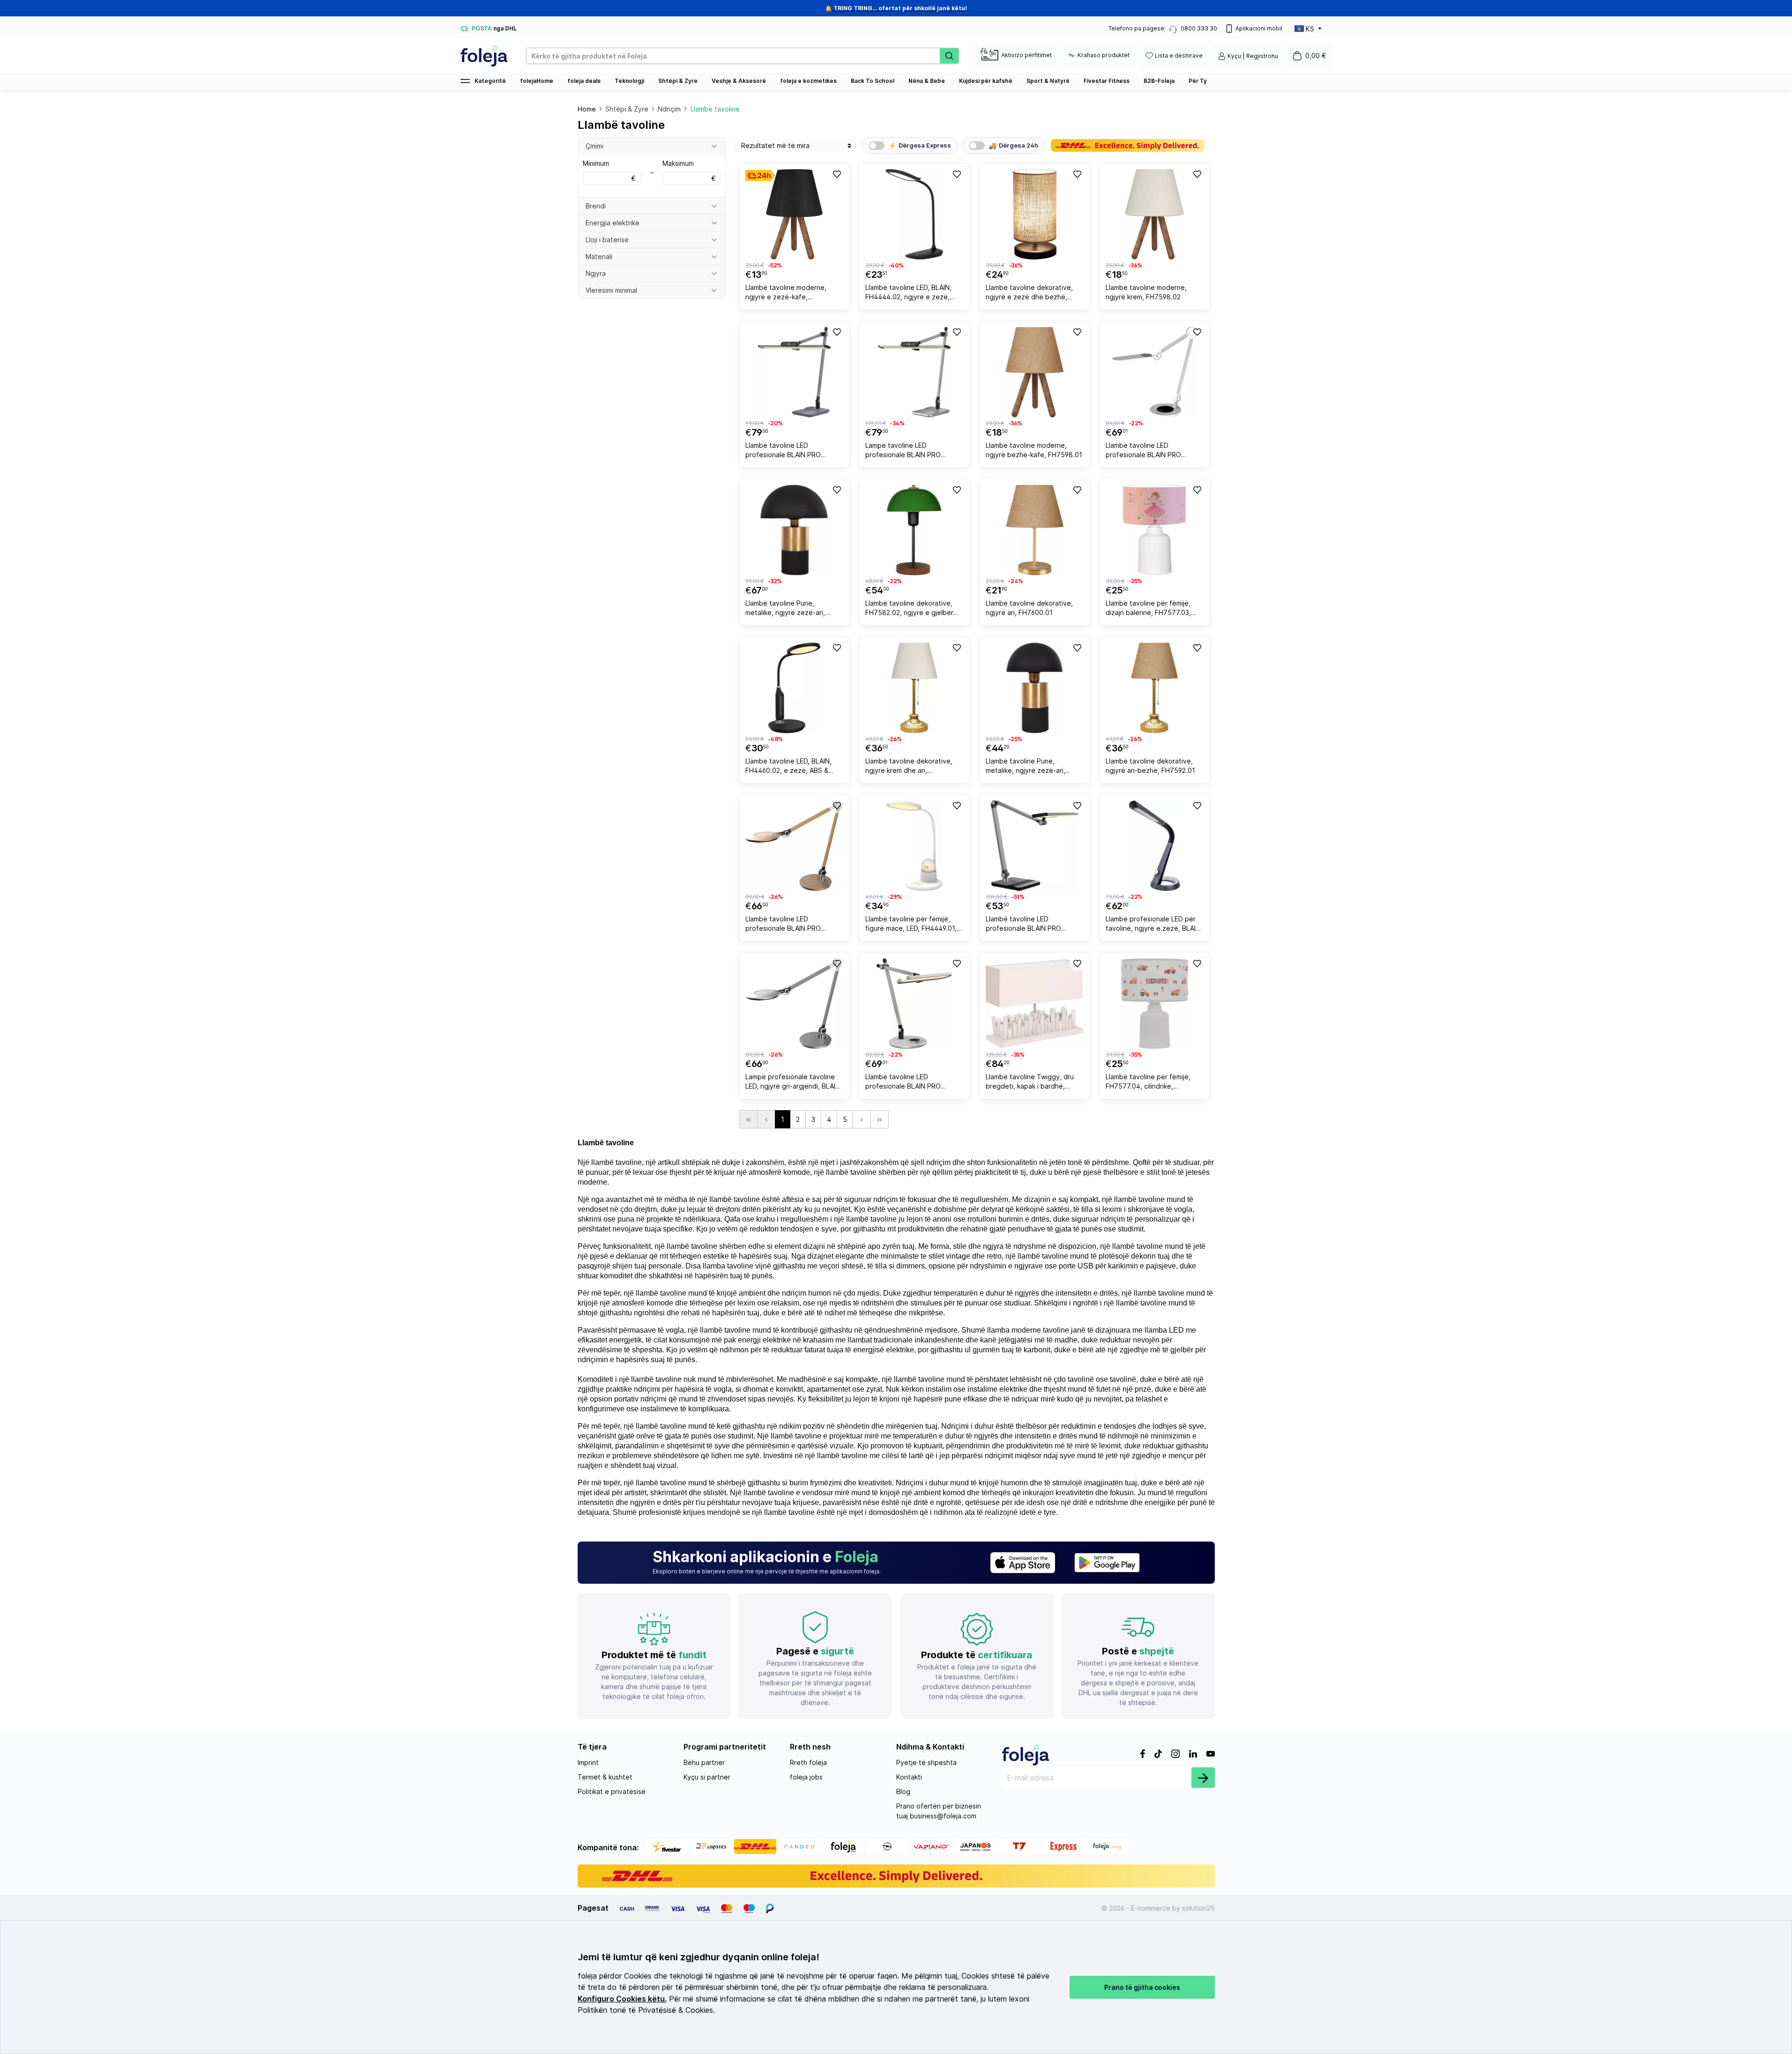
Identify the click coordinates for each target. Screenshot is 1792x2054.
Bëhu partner (704, 1762)
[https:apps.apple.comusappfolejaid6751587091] (1023, 1563)
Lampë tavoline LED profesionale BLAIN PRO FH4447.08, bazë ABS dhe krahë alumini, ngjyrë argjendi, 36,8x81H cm (911, 451)
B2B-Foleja (1159, 81)
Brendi (596, 206)
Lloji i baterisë (607, 240)
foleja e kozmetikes (808, 81)
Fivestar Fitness (1107, 81)
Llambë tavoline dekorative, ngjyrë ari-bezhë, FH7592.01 (1150, 766)
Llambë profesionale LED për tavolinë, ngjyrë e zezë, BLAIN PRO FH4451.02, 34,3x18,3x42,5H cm (1153, 925)
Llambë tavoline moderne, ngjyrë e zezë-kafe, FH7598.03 (786, 293)
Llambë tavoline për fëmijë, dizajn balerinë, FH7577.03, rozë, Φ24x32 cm (1148, 609)
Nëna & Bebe (927, 81)
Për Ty (1198, 81)
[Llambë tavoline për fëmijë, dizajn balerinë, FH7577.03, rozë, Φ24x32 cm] (1155, 530)
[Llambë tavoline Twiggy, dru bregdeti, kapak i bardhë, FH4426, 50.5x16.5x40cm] (1035, 1004)
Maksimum (689, 171)
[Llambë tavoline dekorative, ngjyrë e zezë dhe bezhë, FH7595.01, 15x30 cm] (1035, 214)
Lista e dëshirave (1179, 56)
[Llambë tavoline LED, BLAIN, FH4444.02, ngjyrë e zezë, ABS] (914, 214)
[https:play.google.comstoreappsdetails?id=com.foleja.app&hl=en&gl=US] (1107, 1563)
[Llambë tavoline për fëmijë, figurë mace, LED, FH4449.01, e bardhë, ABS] (914, 846)
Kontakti (909, 1777)
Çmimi (595, 146)
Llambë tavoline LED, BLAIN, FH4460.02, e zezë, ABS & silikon (788, 767)
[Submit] (1203, 1778)
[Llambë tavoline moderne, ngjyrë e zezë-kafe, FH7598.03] (794, 214)
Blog (903, 1791)
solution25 (1198, 1908)
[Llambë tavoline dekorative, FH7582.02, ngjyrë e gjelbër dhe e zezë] (914, 530)
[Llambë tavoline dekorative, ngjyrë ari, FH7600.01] (1035, 530)
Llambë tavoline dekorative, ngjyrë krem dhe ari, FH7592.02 (909, 767)
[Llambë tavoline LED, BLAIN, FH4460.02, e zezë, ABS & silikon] (794, 688)
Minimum (609, 171)
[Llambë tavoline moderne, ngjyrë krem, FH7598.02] (1155, 214)
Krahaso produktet (1104, 55)
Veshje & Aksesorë (739, 81)
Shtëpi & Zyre (678, 81)
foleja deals (584, 81)
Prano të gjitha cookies (1142, 1987)
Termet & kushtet (605, 1777)
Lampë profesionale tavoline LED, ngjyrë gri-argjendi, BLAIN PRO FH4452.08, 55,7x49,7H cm (793, 1083)
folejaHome (537, 81)
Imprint (588, 1762)
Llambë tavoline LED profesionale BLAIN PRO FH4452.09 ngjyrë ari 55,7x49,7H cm (783, 925)
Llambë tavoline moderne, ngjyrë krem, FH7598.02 (1146, 292)
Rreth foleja (808, 1762)
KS (1310, 29)
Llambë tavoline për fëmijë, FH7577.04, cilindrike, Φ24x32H (1148, 1083)
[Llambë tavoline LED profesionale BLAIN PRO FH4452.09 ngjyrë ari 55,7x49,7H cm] (794, 846)
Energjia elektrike (613, 223)
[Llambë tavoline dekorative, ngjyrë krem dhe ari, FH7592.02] (914, 688)
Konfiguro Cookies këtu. (622, 1999)
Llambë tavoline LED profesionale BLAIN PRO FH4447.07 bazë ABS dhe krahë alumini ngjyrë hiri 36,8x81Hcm (786, 451)
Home (587, 109)
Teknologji (629, 81)
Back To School (873, 81)
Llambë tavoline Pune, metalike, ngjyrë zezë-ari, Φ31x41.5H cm (785, 609)
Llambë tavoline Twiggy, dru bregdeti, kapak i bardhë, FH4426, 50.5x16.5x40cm (1030, 1083)
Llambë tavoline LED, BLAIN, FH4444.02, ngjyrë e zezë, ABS (908, 293)
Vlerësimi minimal (611, 290)
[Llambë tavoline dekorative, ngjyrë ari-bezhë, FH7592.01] (1155, 688)
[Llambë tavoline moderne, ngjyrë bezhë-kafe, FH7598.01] (1035, 372)
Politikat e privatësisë (612, 1791)
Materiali (599, 256)
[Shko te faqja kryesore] (484, 56)
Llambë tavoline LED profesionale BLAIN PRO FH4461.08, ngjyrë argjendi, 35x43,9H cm (1029, 925)
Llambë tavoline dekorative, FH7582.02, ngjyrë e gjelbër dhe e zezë (909, 609)
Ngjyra (596, 273)
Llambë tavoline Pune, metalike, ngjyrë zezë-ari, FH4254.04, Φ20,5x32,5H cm (1031, 767)
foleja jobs (806, 1777)
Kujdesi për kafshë (986, 81)
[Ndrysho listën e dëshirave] (836, 174)
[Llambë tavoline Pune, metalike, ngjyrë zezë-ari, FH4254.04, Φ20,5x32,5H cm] (1035, 688)
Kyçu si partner (707, 1777)
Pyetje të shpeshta (926, 1762)
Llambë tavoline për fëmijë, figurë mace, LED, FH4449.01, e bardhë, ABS (914, 925)
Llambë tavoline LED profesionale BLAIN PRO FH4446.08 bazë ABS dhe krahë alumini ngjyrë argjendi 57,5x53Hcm (910, 1083)
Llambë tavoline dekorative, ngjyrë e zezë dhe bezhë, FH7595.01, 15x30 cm (1029, 293)
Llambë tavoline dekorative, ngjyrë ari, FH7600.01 (1029, 608)
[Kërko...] (949, 56)
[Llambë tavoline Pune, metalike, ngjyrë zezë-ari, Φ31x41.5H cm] (794, 530)
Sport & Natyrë (1048, 81)
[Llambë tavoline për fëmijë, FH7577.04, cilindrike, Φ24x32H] (1155, 1004)
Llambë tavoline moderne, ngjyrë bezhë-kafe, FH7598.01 (1034, 450)
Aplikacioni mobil (1259, 28)
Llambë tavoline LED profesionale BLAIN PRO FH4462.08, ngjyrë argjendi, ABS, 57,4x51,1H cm (1149, 451)
